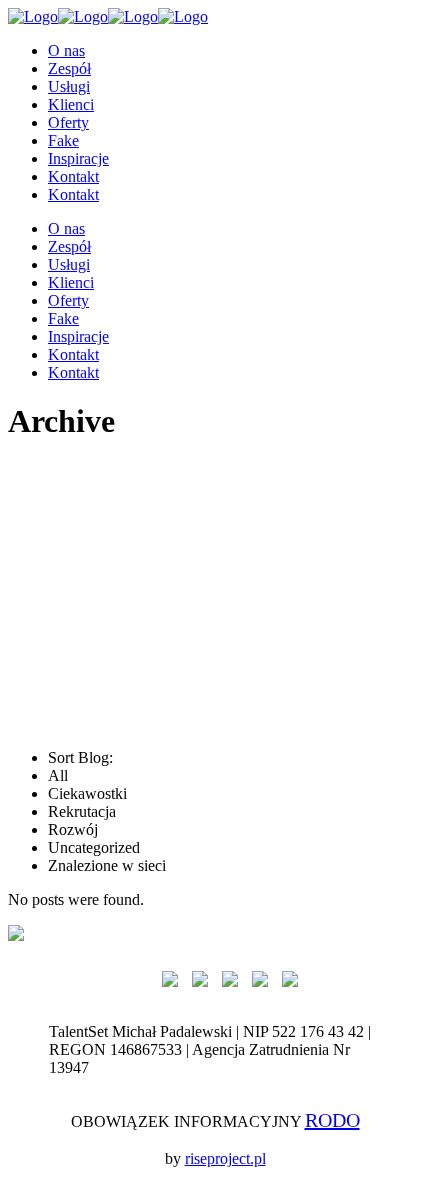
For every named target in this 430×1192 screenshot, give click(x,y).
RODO (332, 1120)
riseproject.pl (225, 1158)
